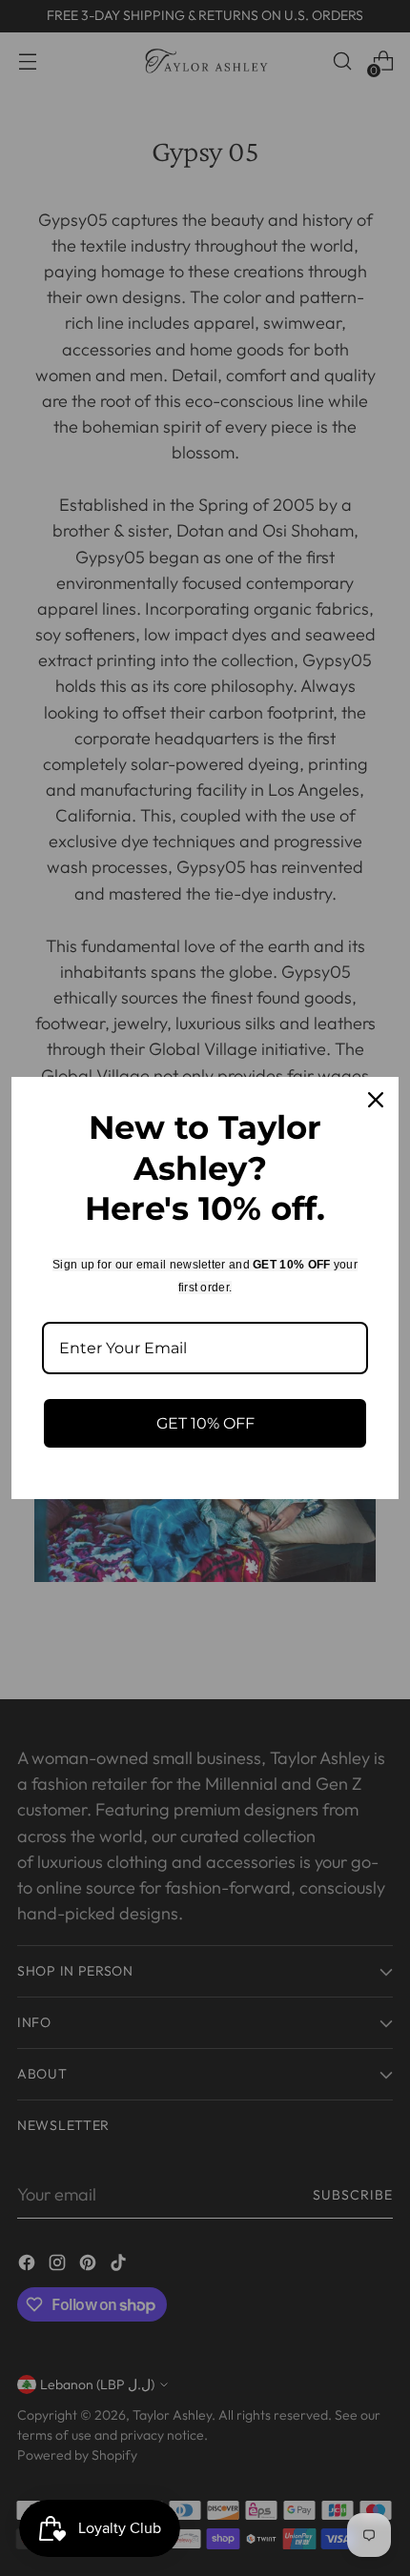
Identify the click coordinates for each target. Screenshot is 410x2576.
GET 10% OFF (205, 1423)
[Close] (376, 1100)
